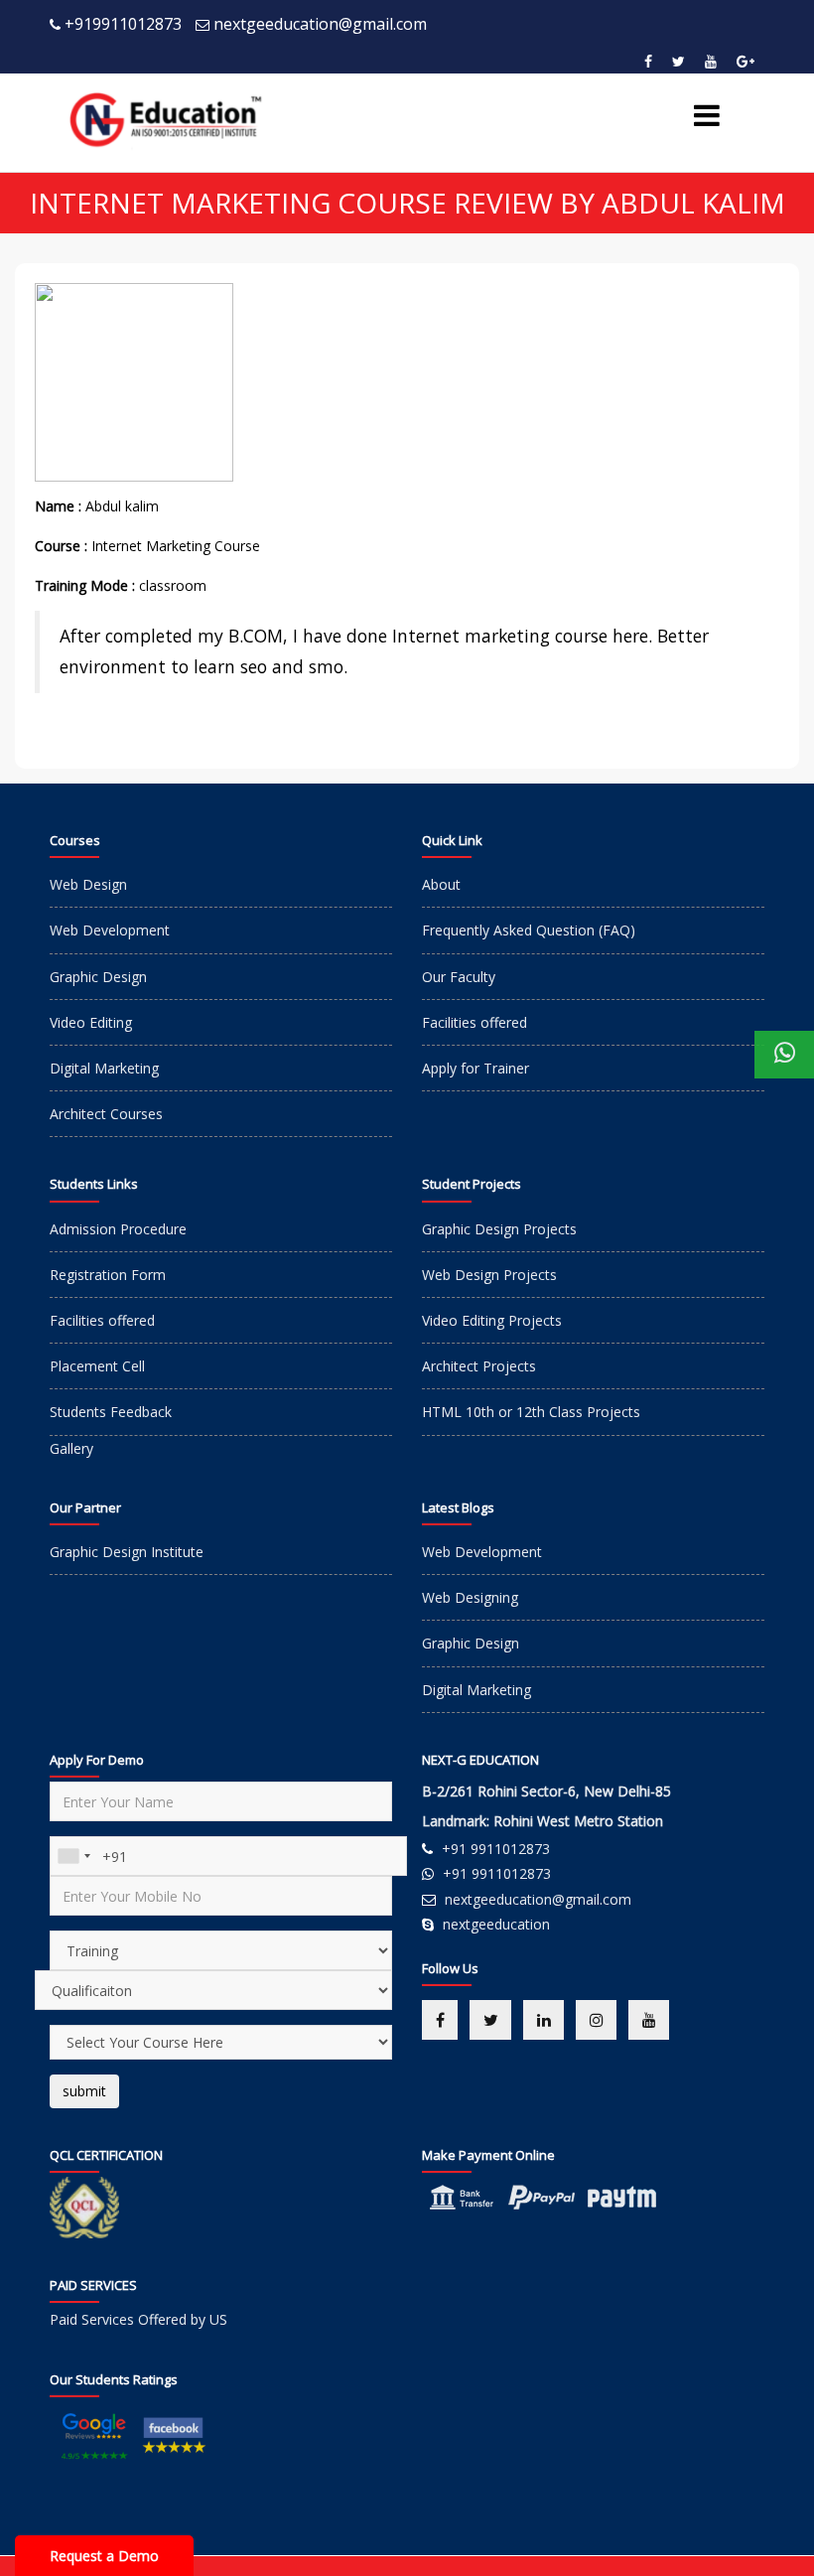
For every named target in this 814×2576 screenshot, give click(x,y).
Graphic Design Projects (499, 1229)
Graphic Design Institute (127, 1552)
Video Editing (91, 1022)
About (441, 884)
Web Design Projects (489, 1275)
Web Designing (470, 1597)
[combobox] (73, 1856)
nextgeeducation (496, 1924)
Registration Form (108, 1275)
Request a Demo (104, 2556)
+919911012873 (123, 24)
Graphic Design (98, 977)
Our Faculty (459, 977)
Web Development (110, 930)
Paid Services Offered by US (138, 2319)
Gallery (71, 1448)
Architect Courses (106, 1114)
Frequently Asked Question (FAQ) (529, 930)
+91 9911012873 (496, 1849)
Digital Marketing (104, 1068)
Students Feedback (111, 1412)
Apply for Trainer (475, 1068)
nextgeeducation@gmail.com (320, 24)
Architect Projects (479, 1366)
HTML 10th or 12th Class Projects (531, 1412)
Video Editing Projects (492, 1320)
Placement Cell (97, 1366)
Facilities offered (475, 1022)
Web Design (88, 884)
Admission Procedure (118, 1229)
